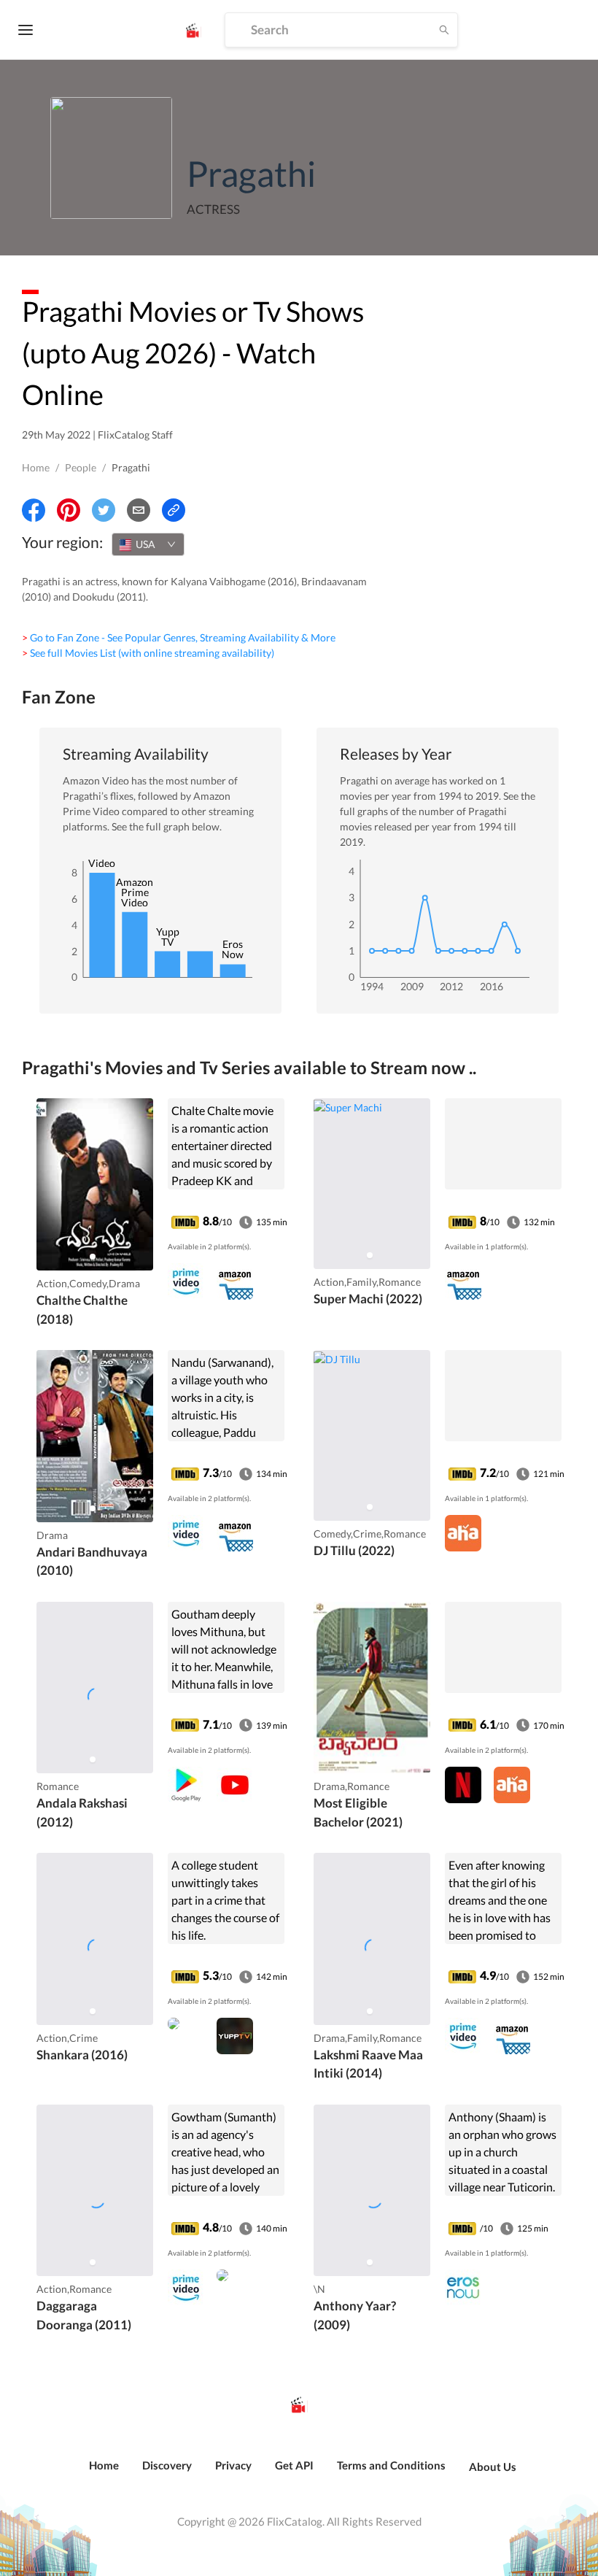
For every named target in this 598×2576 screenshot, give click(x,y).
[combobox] (148, 544)
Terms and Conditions (391, 2465)
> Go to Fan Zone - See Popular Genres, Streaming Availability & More (179, 637)
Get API (294, 2465)
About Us (493, 2467)
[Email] (139, 510)
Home (36, 467)
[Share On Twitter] (104, 510)
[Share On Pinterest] (69, 510)
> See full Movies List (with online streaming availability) (148, 653)
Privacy (233, 2465)
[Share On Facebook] (34, 510)
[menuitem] (104, 2473)
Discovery (167, 2465)
